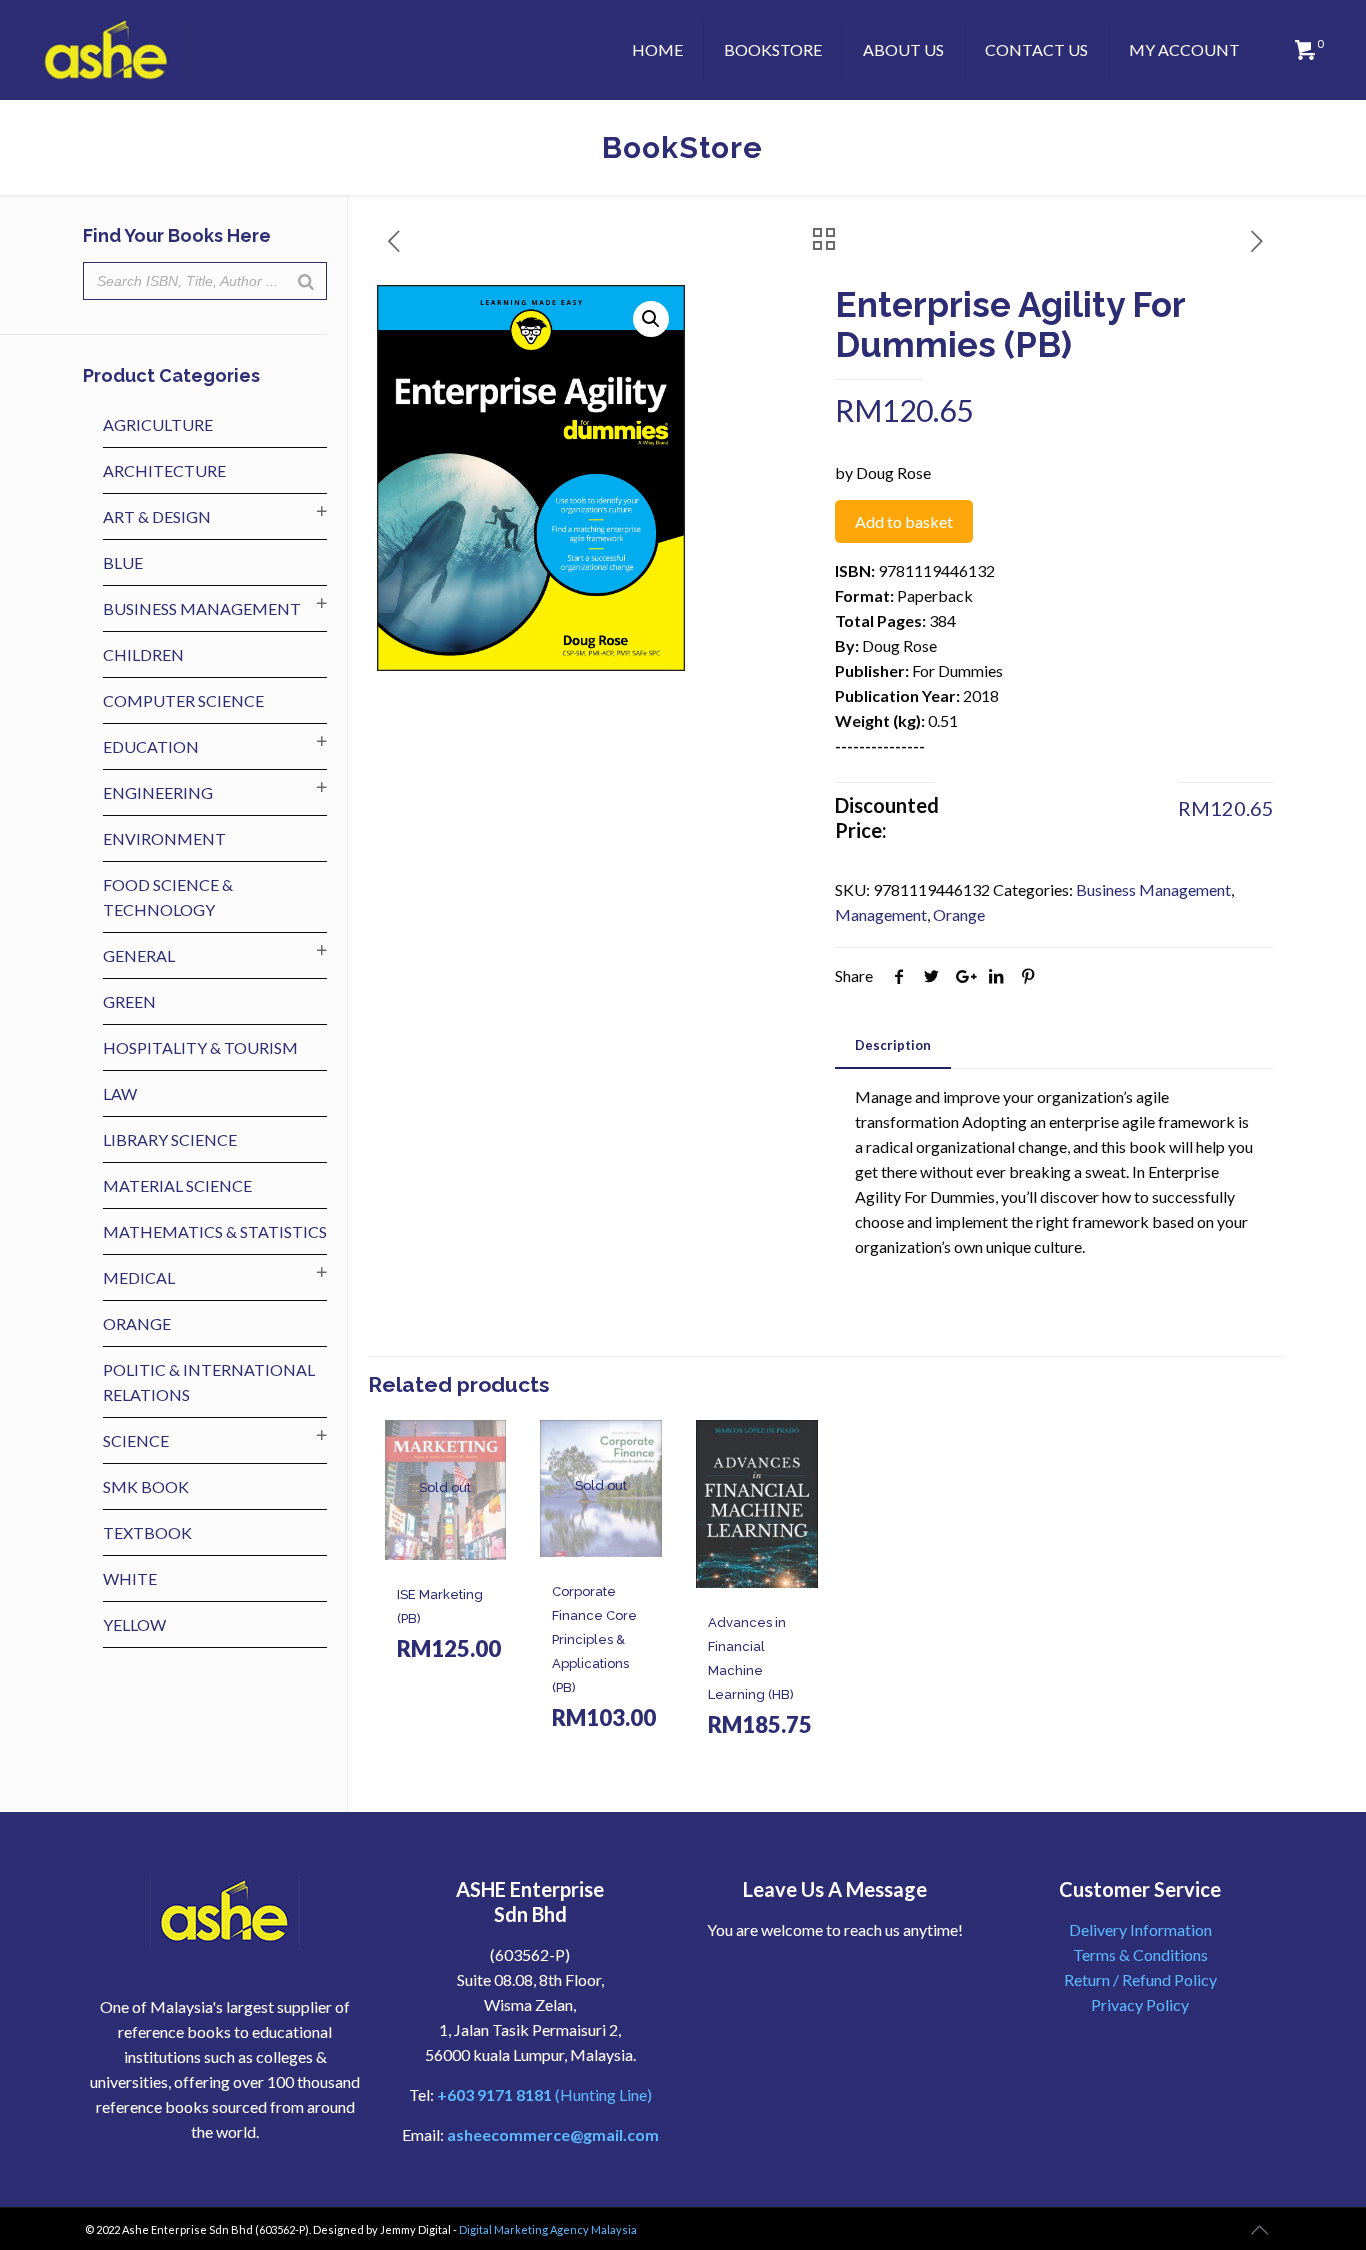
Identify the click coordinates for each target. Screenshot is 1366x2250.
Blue (123, 562)
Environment (164, 838)
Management (881, 914)
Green (129, 1001)
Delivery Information (1140, 1929)
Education (151, 746)
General (139, 955)
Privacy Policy (1140, 2004)
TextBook (147, 1532)
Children (143, 654)
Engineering (158, 792)
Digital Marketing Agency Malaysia (548, 2229)
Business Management (1153, 889)
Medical (139, 1277)
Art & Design (157, 516)
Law (120, 1093)
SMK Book (146, 1486)
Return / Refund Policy (1140, 1979)
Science (136, 1440)
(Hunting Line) (544, 2094)
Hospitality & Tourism (200, 1047)
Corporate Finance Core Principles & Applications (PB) (594, 1639)
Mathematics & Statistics (215, 1231)
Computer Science (183, 700)
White (130, 1578)
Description (893, 1045)
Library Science (170, 1139)
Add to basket (904, 521)
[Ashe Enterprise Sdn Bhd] (107, 50)
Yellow (134, 1624)
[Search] (306, 281)
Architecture (164, 470)
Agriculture (158, 424)
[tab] (893, 1045)
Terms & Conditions (1140, 1954)
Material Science (177, 1185)
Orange (959, 914)
